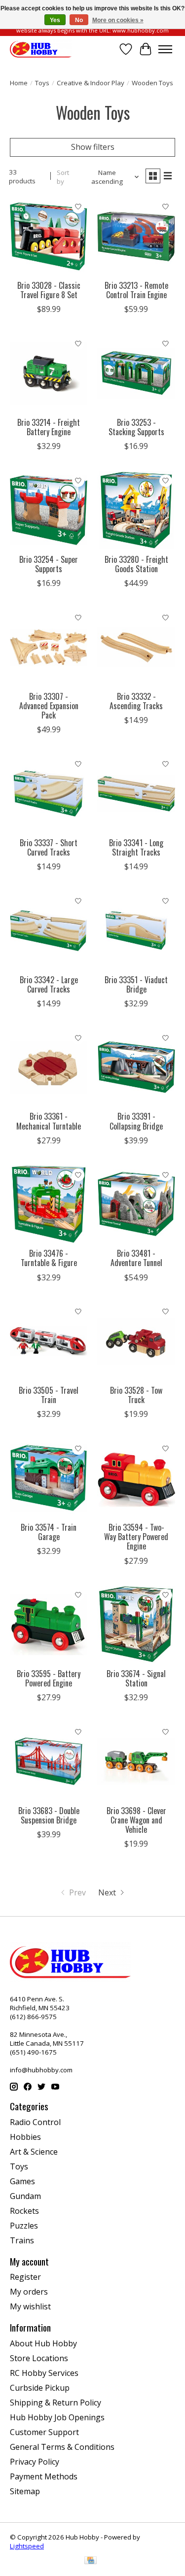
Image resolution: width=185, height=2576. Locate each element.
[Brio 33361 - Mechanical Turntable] (49, 1067)
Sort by (63, 177)
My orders (29, 2292)
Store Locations (39, 2358)
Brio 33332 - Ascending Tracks (136, 701)
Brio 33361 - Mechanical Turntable (49, 1121)
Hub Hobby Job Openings (57, 2417)
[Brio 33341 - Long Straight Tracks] (136, 793)
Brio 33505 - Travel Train (49, 1395)
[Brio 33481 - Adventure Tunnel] (136, 1204)
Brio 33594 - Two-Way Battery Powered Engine (136, 1537)
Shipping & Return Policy (55, 2403)
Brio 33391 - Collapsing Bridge (136, 1121)
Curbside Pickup (40, 2388)
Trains (22, 2240)
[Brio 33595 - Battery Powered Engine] (49, 1625)
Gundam (25, 2196)
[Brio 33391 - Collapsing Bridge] (136, 1067)
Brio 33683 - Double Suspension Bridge (49, 1815)
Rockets (24, 2211)
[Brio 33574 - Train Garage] (49, 1478)
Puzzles (24, 2226)
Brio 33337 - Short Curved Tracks (49, 847)
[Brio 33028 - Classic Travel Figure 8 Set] (49, 236)
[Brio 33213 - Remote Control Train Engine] (136, 236)
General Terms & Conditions (62, 2447)
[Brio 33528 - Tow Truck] (136, 1341)
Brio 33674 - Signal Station (136, 1678)
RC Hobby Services (44, 2373)
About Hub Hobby (43, 2343)
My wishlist (30, 2306)
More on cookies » (118, 20)
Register (25, 2277)
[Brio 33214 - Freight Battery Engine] (49, 373)
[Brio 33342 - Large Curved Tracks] (49, 930)
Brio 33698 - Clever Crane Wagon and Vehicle (136, 1820)
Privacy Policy (35, 2462)
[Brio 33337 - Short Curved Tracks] (49, 793)
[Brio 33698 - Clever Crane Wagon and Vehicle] (136, 1761)
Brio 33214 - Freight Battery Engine (49, 427)
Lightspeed (27, 2546)
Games (22, 2181)
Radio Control (35, 2122)
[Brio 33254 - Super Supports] (49, 510)
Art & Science (34, 2152)
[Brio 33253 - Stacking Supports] (136, 373)
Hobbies (25, 2137)
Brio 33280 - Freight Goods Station (136, 564)
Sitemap (25, 2491)
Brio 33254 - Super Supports (49, 564)
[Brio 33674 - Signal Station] (136, 1625)
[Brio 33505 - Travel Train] (49, 1341)
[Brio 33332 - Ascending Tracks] (136, 647)
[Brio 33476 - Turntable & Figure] (49, 1204)
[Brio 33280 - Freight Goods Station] (136, 510)
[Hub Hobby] (41, 49)
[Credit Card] (91, 2561)
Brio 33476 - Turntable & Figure (49, 1258)
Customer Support (44, 2432)
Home (19, 83)
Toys (42, 83)
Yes (55, 20)
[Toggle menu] (165, 49)
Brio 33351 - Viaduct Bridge (136, 984)
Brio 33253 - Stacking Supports (136, 427)
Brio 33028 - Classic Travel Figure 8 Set (49, 290)
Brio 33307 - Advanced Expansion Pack (49, 706)
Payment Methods (44, 2476)
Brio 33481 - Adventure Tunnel (136, 1258)
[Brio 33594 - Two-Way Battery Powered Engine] (136, 1478)
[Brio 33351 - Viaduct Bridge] (136, 930)
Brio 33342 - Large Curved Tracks (49, 984)
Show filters (93, 147)
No (79, 20)
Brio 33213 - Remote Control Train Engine (136, 290)
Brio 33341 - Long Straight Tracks (136, 847)
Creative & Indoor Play (91, 83)
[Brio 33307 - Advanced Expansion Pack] (49, 647)
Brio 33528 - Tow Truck (136, 1395)
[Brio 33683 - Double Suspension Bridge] (49, 1761)
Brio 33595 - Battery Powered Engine (49, 1678)
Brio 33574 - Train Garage (49, 1532)
